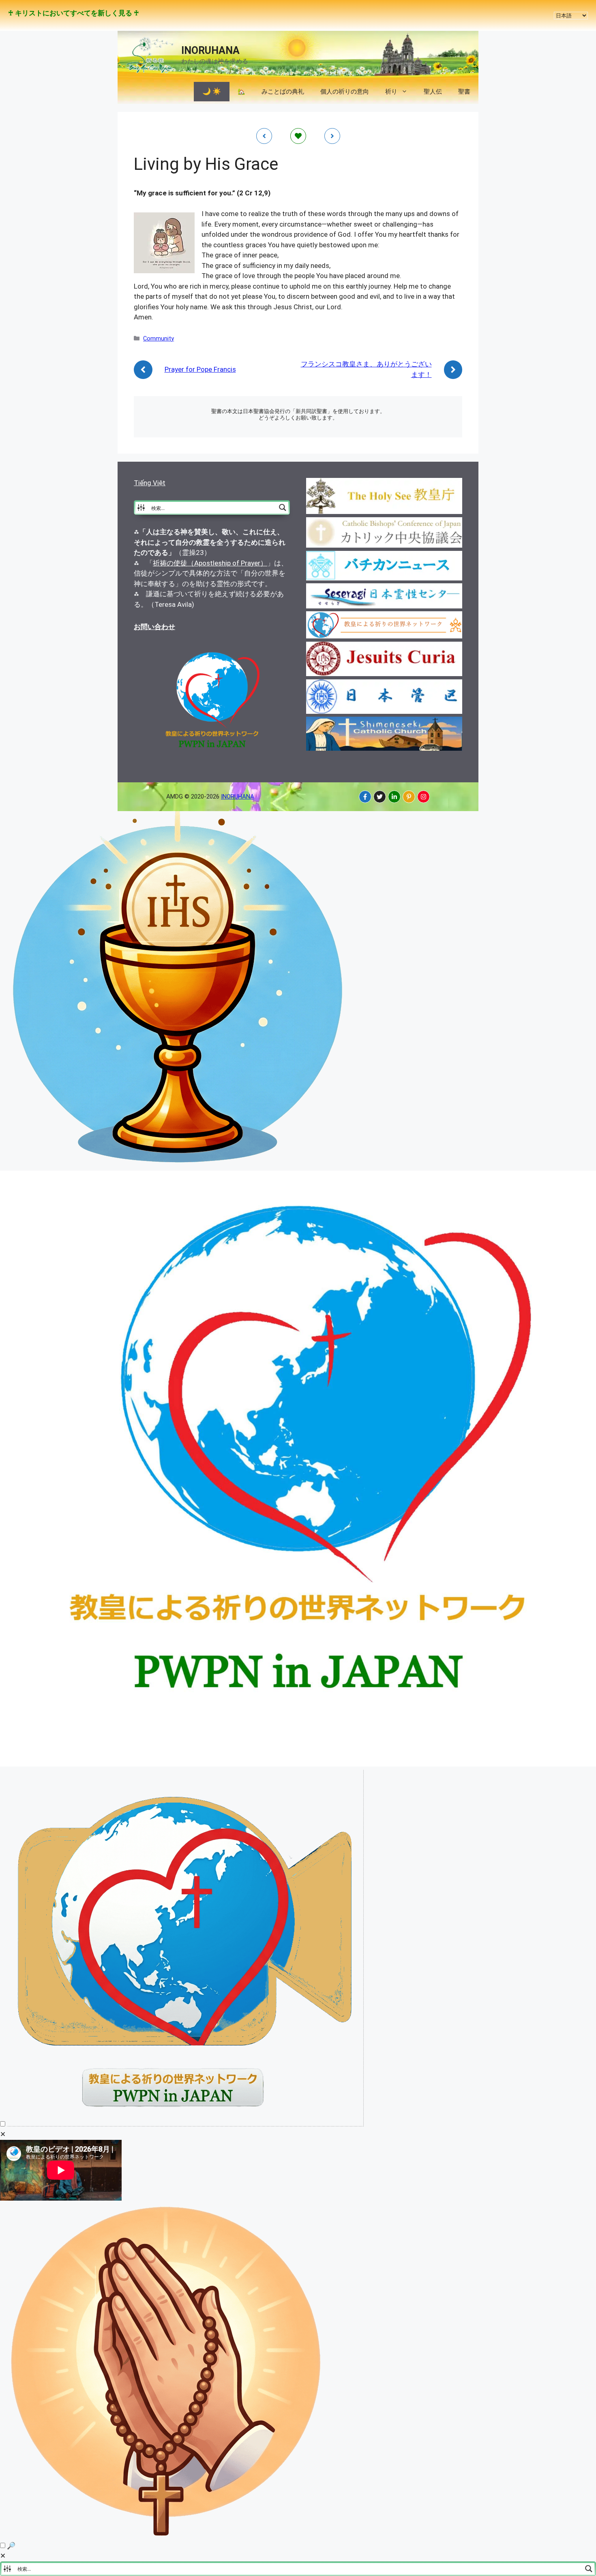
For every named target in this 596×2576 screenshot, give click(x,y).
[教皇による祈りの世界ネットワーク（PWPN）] (298, 1764)
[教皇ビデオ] (185, 2124)
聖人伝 (433, 92)
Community (159, 339)
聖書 (464, 92)
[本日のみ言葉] (178, 1165)
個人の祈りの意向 (345, 92)
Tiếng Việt (150, 483)
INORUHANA (210, 50)
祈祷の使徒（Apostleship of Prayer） (210, 563)
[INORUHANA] (365, 797)
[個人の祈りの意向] (167, 2535)
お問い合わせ (154, 627)
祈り (391, 92)
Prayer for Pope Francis (200, 369)
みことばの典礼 (283, 92)
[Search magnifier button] (283, 507)
